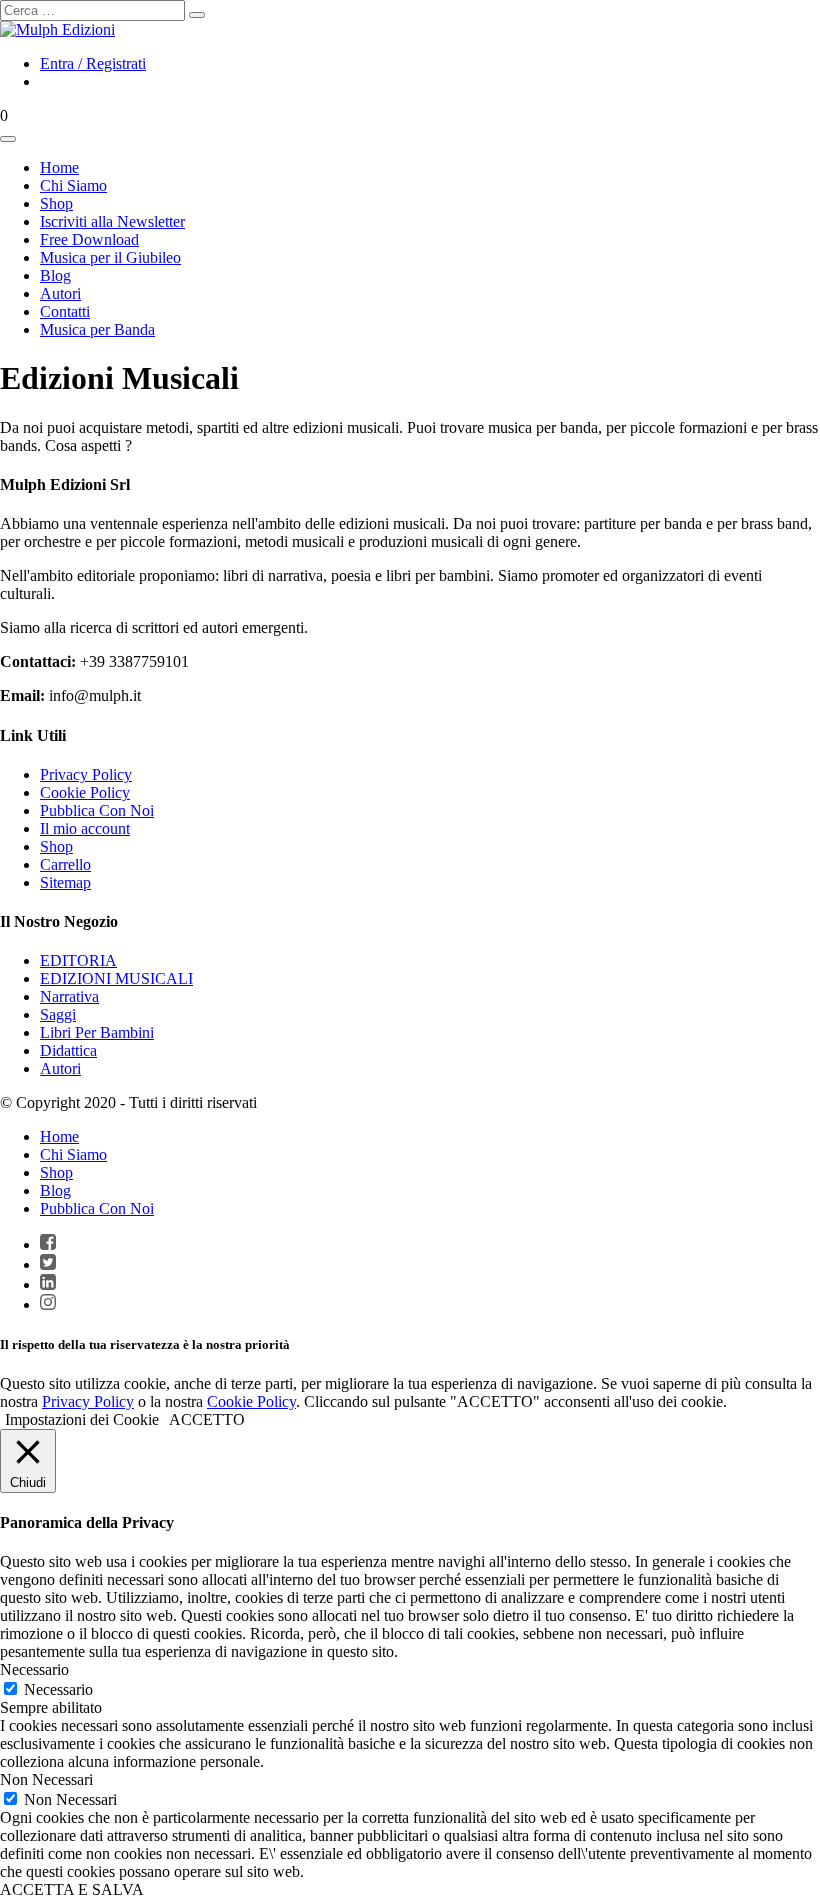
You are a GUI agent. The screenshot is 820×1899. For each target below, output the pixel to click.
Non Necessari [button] (46, 1779)
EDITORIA (78, 960)
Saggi (58, 1014)
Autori (60, 1068)
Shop (56, 846)
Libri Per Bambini (97, 1032)
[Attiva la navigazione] (8, 139)
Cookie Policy (85, 792)
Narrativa (69, 996)
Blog (55, 1190)
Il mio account (85, 828)
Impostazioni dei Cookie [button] (82, 1419)
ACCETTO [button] (207, 1419)
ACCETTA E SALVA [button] (72, 1889)
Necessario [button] (34, 1669)
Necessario (58, 1689)
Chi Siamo (73, 1154)
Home (59, 1136)
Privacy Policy (86, 774)
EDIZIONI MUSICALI (116, 978)
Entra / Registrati (93, 63)
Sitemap (65, 882)
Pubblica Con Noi (97, 810)
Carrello (65, 864)
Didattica (68, 1050)
